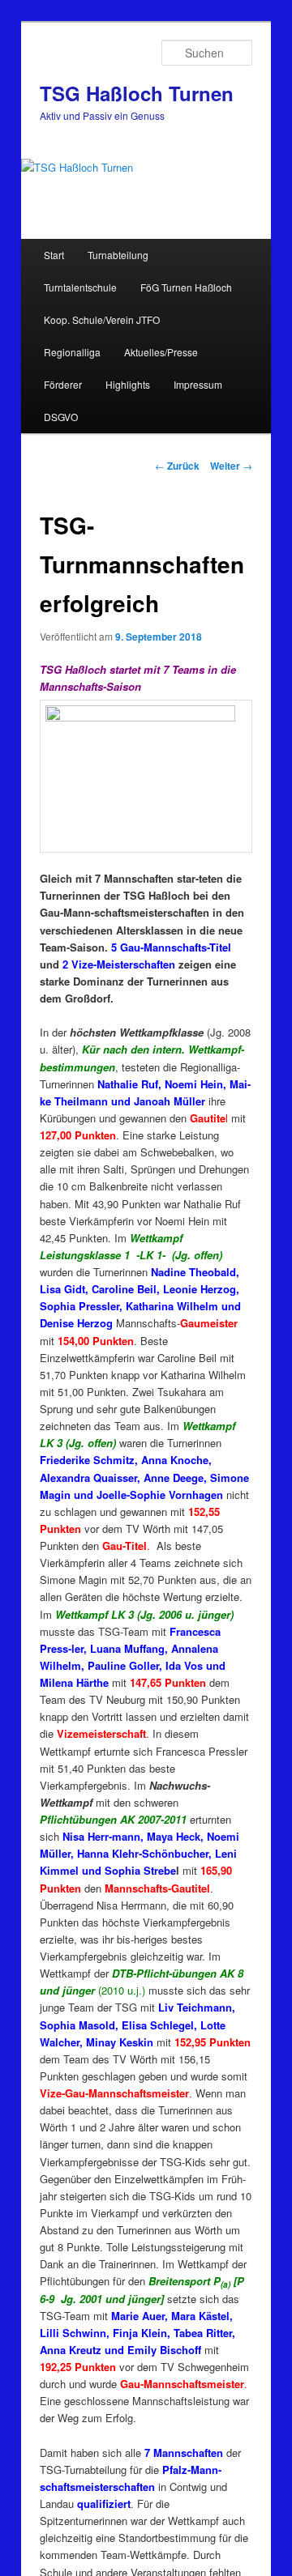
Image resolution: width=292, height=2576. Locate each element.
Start (54, 255)
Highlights (128, 384)
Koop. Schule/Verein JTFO (102, 319)
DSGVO (61, 417)
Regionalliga (72, 352)
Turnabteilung (118, 255)
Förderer (63, 384)
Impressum (198, 384)
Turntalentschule (80, 287)
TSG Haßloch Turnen (137, 93)
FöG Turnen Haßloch (186, 287)
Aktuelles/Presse (161, 352)
